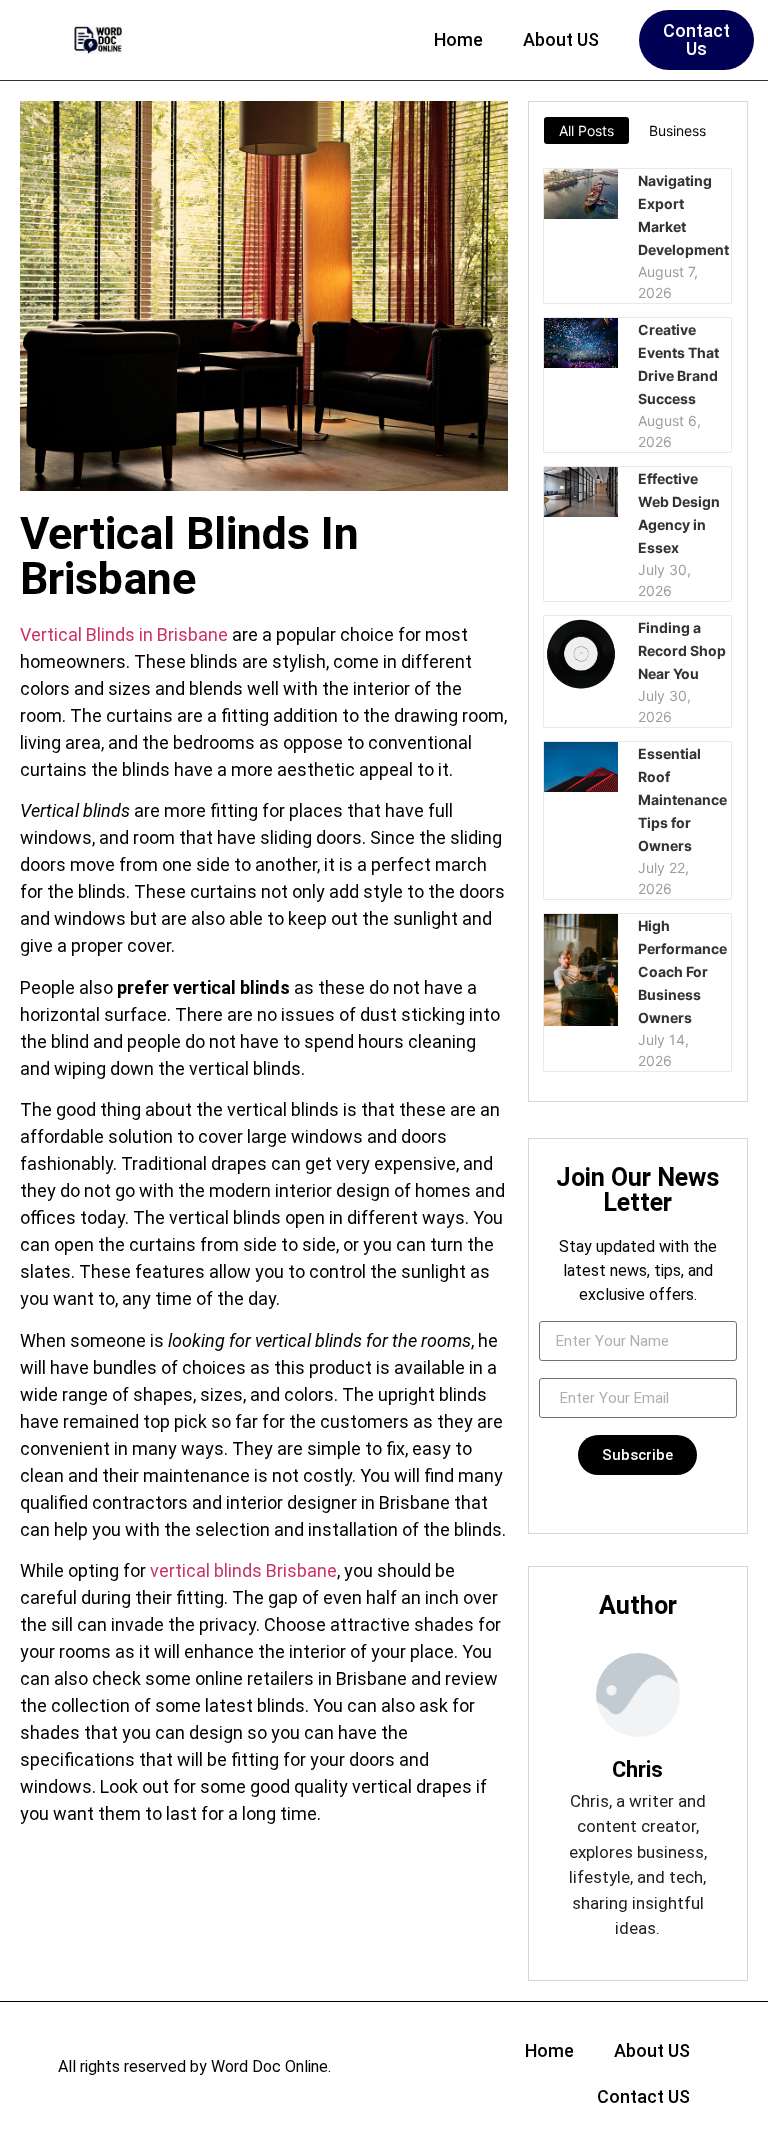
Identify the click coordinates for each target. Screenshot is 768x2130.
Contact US (643, 2096)
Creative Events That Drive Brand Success (678, 364)
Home (458, 39)
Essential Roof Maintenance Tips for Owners (682, 799)
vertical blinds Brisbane (243, 1570)
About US (561, 39)
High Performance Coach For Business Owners (682, 971)
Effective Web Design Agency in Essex (679, 513)
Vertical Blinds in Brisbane (124, 634)
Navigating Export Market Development (683, 215)
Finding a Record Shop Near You (682, 650)
